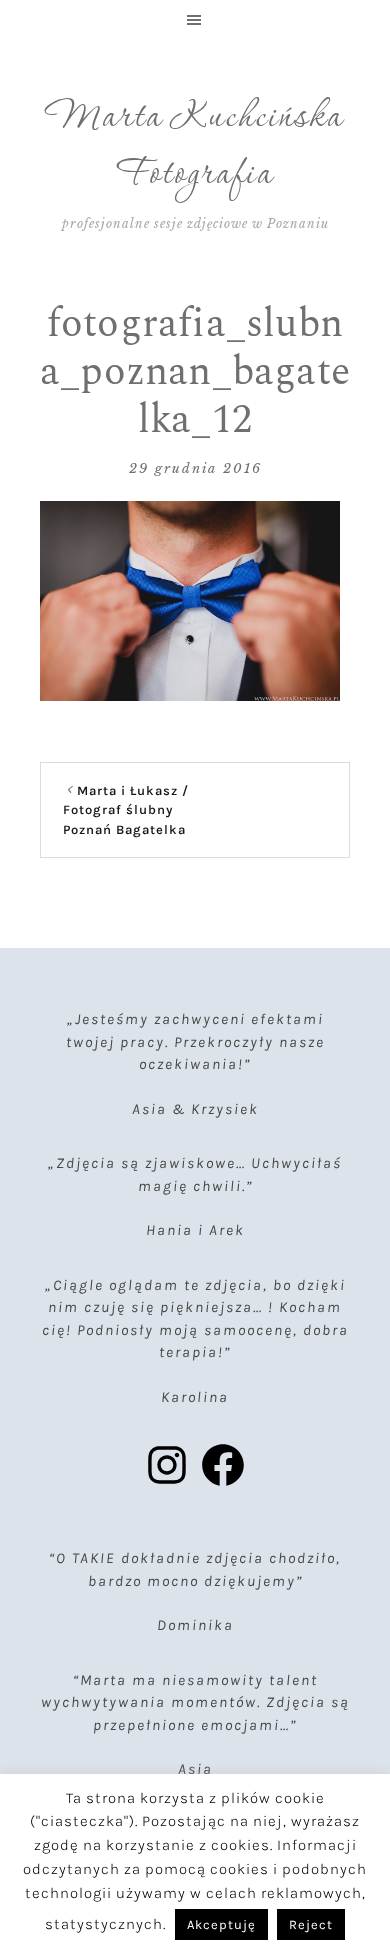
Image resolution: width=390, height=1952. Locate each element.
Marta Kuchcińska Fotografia (195, 147)
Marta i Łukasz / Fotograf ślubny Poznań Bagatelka (126, 810)
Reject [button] (311, 1924)
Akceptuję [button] (221, 1924)
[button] (195, 20)
